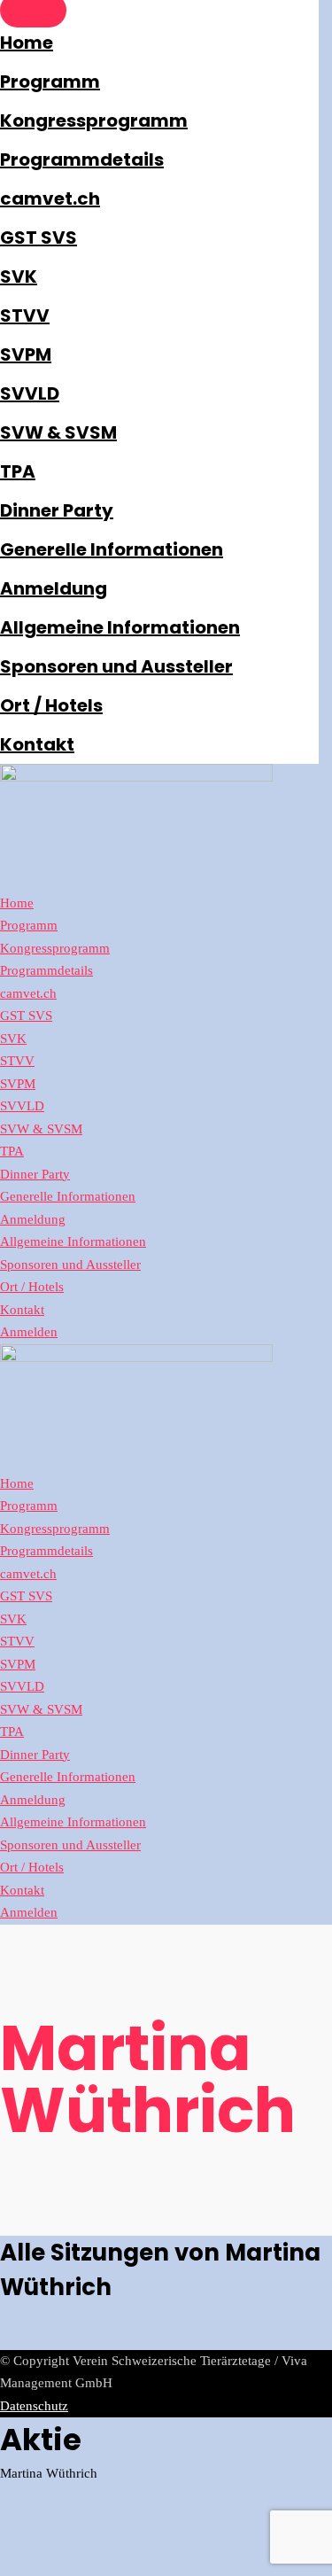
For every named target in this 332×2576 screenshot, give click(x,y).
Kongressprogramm (94, 121)
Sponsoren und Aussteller (116, 666)
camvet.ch (50, 198)
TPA (18, 471)
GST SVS (39, 237)
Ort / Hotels (51, 705)
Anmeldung (54, 588)
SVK (19, 276)
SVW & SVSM (58, 432)
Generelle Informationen (112, 549)
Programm (50, 82)
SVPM (26, 354)
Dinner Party (57, 510)
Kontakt (37, 744)
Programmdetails (82, 160)
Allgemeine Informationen (120, 627)
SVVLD (30, 393)
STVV (25, 315)
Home (27, 43)
